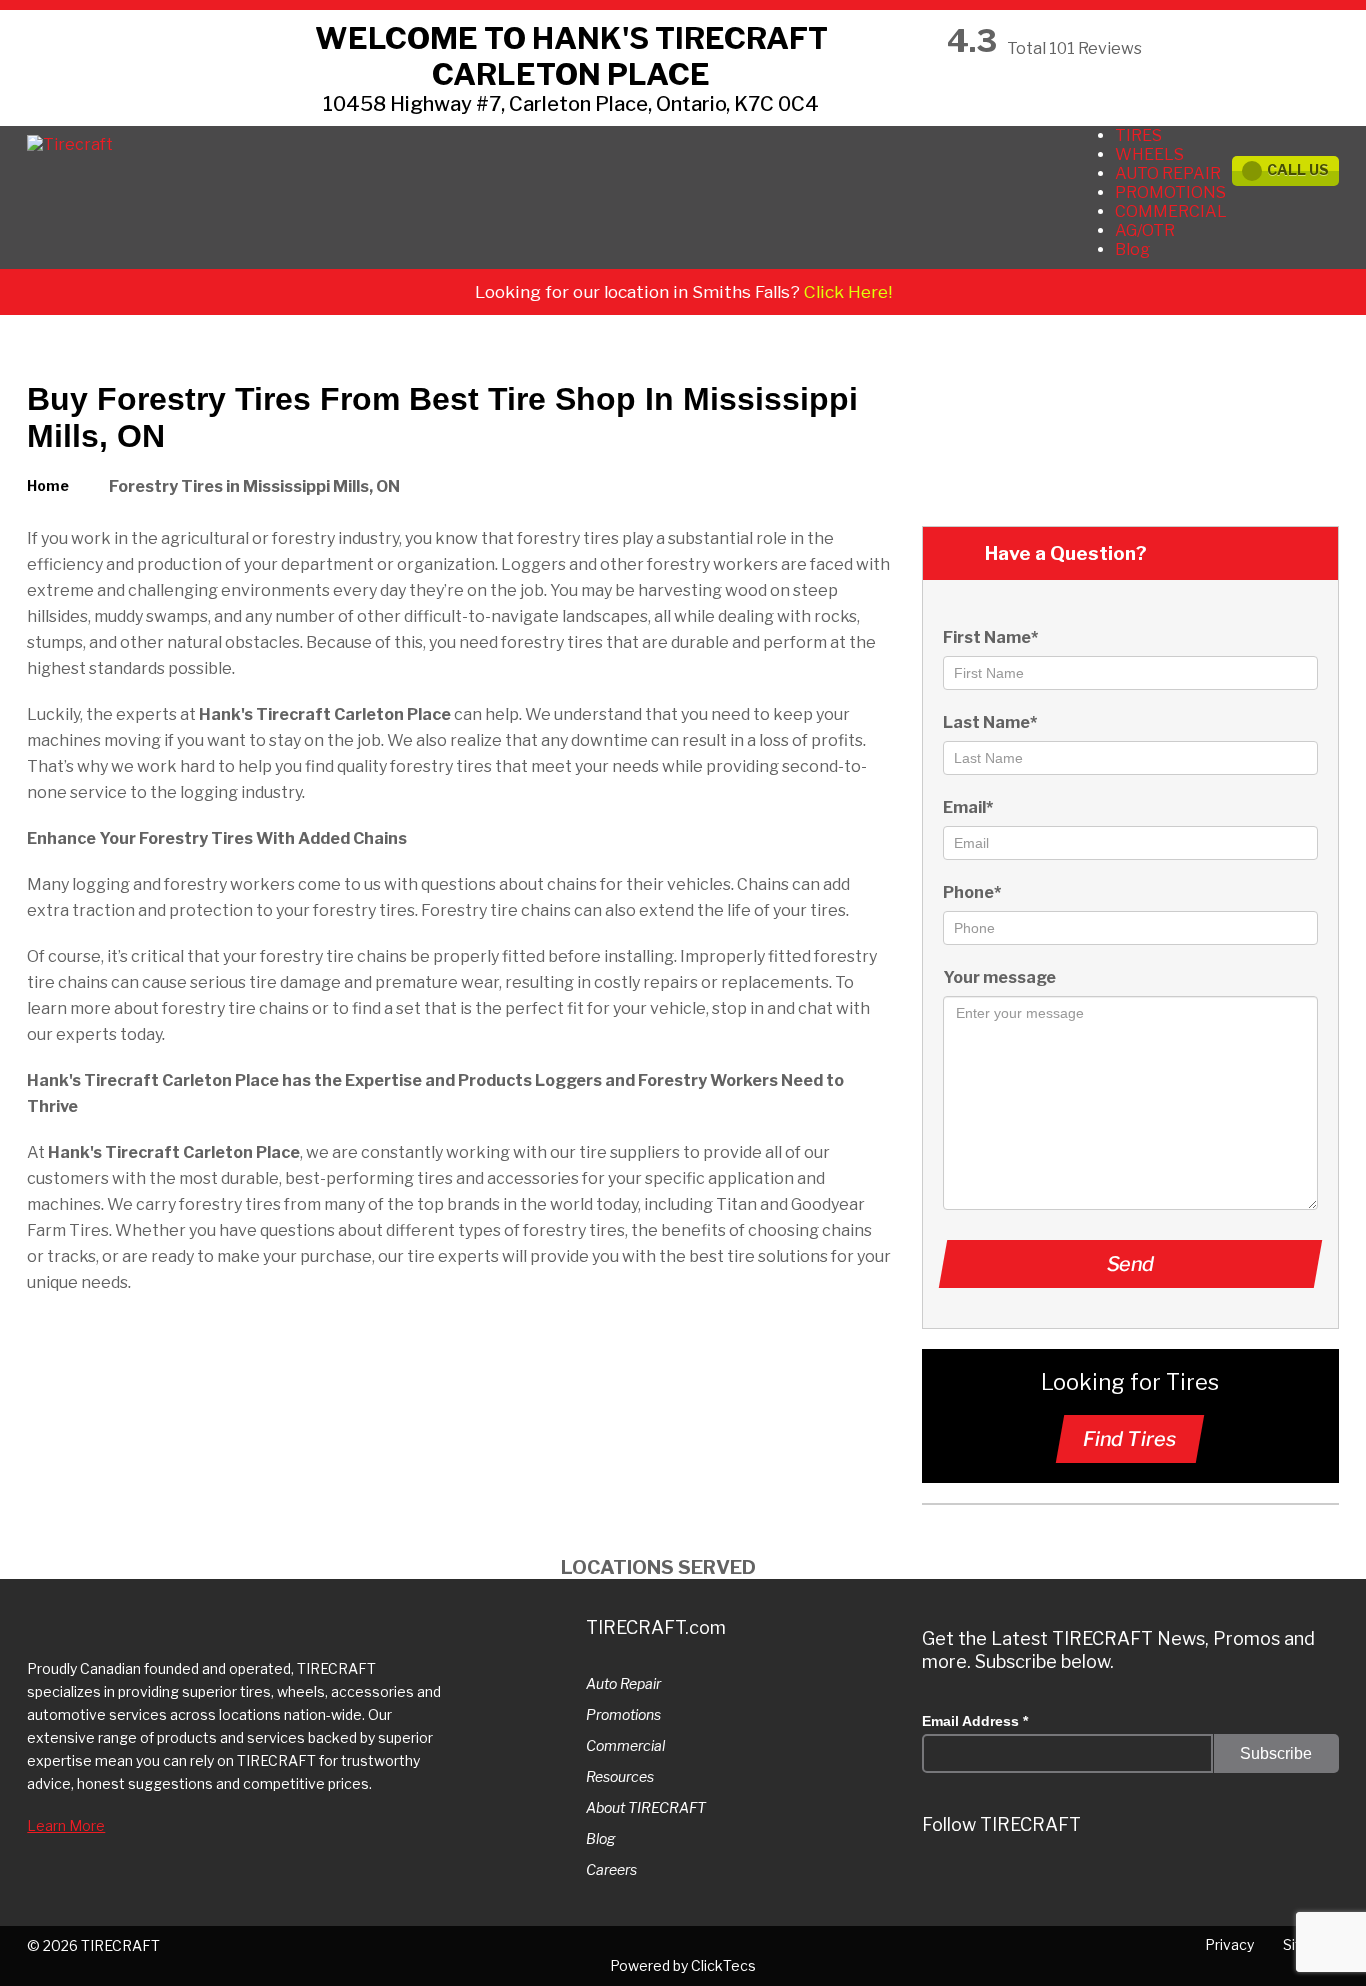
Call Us (1298, 169)
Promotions (623, 1714)
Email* (968, 807)
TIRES (1138, 135)
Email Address (975, 1721)
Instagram (998, 1882)
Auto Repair (623, 1683)
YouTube (1178, 1882)
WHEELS (1149, 154)
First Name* (990, 637)
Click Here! (848, 291)
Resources (620, 1776)
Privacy (1229, 1944)
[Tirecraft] (70, 144)
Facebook (1118, 1882)
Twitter (938, 1882)
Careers (611, 1869)
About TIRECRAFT (646, 1807)
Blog (1132, 249)
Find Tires (1130, 1439)
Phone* (972, 892)
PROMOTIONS (1170, 192)
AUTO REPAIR (1168, 173)
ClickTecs (723, 1965)
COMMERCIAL (1171, 211)
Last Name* (990, 722)
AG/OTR (1145, 230)
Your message (999, 977)
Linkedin (1058, 1882)
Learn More (66, 1825)
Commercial (625, 1745)
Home (48, 485)
